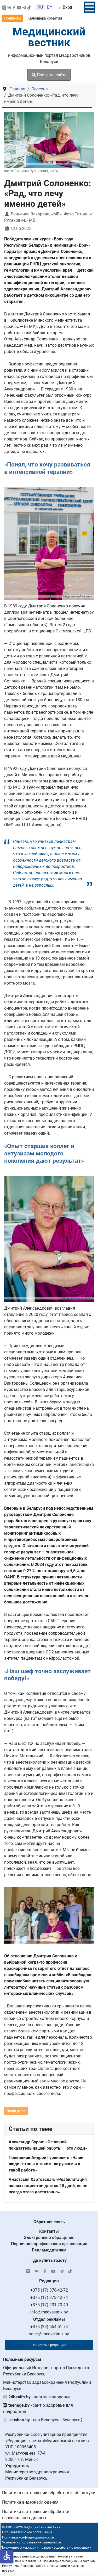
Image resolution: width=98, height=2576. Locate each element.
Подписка (13, 18)
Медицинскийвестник (49, 37)
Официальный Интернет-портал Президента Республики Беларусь (46, 2371)
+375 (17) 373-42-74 (49, 2297)
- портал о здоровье (39, 2397)
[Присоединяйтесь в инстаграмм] (4, 7)
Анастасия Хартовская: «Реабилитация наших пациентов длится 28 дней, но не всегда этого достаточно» (48, 2186)
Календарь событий (45, 18)
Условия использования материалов (32, 2542)
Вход (67, 7)
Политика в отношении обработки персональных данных (36, 2515)
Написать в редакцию (49, 2345)
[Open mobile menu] (90, 7)
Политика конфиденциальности (28, 2537)
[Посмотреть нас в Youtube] (19, 7)
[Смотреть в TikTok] (29, 7)
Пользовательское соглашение (27, 2532)
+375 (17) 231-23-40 (49, 2305)
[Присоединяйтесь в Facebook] (14, 7)
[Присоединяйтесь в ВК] (9, 7)
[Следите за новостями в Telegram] (24, 7)
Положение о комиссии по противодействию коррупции (46, 2547)
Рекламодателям (49, 2250)
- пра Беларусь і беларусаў (46, 2420)
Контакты (49, 2231)
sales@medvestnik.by (49, 2334)
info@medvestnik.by (49, 2312)
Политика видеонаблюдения (30, 2502)
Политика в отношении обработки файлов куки (49, 2493)
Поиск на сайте (51, 75)
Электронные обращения (49, 2238)
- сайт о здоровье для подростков (38, 2408)
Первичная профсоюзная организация (49, 2244)
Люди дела (16, 2111)
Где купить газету (49, 2260)
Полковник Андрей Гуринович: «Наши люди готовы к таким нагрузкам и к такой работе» (46, 2164)
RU (40, 7)
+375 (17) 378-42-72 (49, 2290)
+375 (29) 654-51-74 (49, 2327)
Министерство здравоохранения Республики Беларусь (47, 2385)
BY (50, 7)
